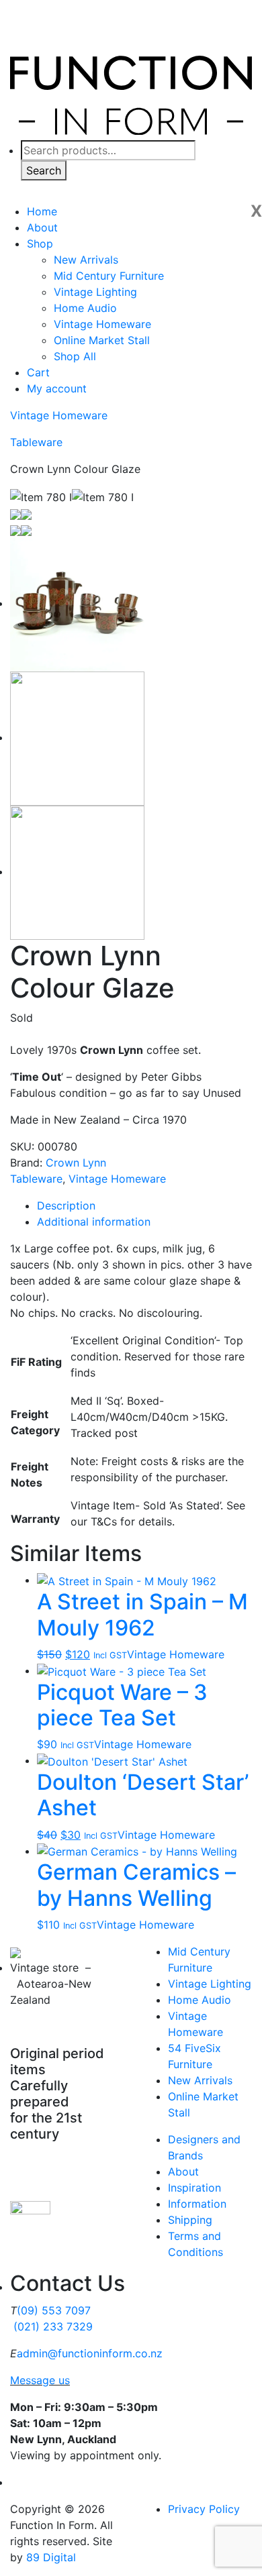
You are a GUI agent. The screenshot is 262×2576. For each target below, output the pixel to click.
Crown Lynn (76, 1163)
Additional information (94, 1222)
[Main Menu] (232, 184)
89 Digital (51, 2557)
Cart (38, 372)
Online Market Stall (102, 340)
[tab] (144, 1205)
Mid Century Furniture (109, 276)
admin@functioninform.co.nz (90, 2353)
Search (44, 170)
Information (197, 2204)
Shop (40, 244)
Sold (21, 1018)
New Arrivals (86, 260)
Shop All (75, 356)
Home (42, 211)
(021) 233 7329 (53, 2326)
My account (57, 388)
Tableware (36, 442)
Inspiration (194, 2188)
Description (66, 1205)
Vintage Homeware (102, 324)
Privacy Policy (204, 2509)
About (42, 227)
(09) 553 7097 (54, 2310)
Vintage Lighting (95, 292)
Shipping (190, 2220)
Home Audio (85, 308)
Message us (40, 2380)
